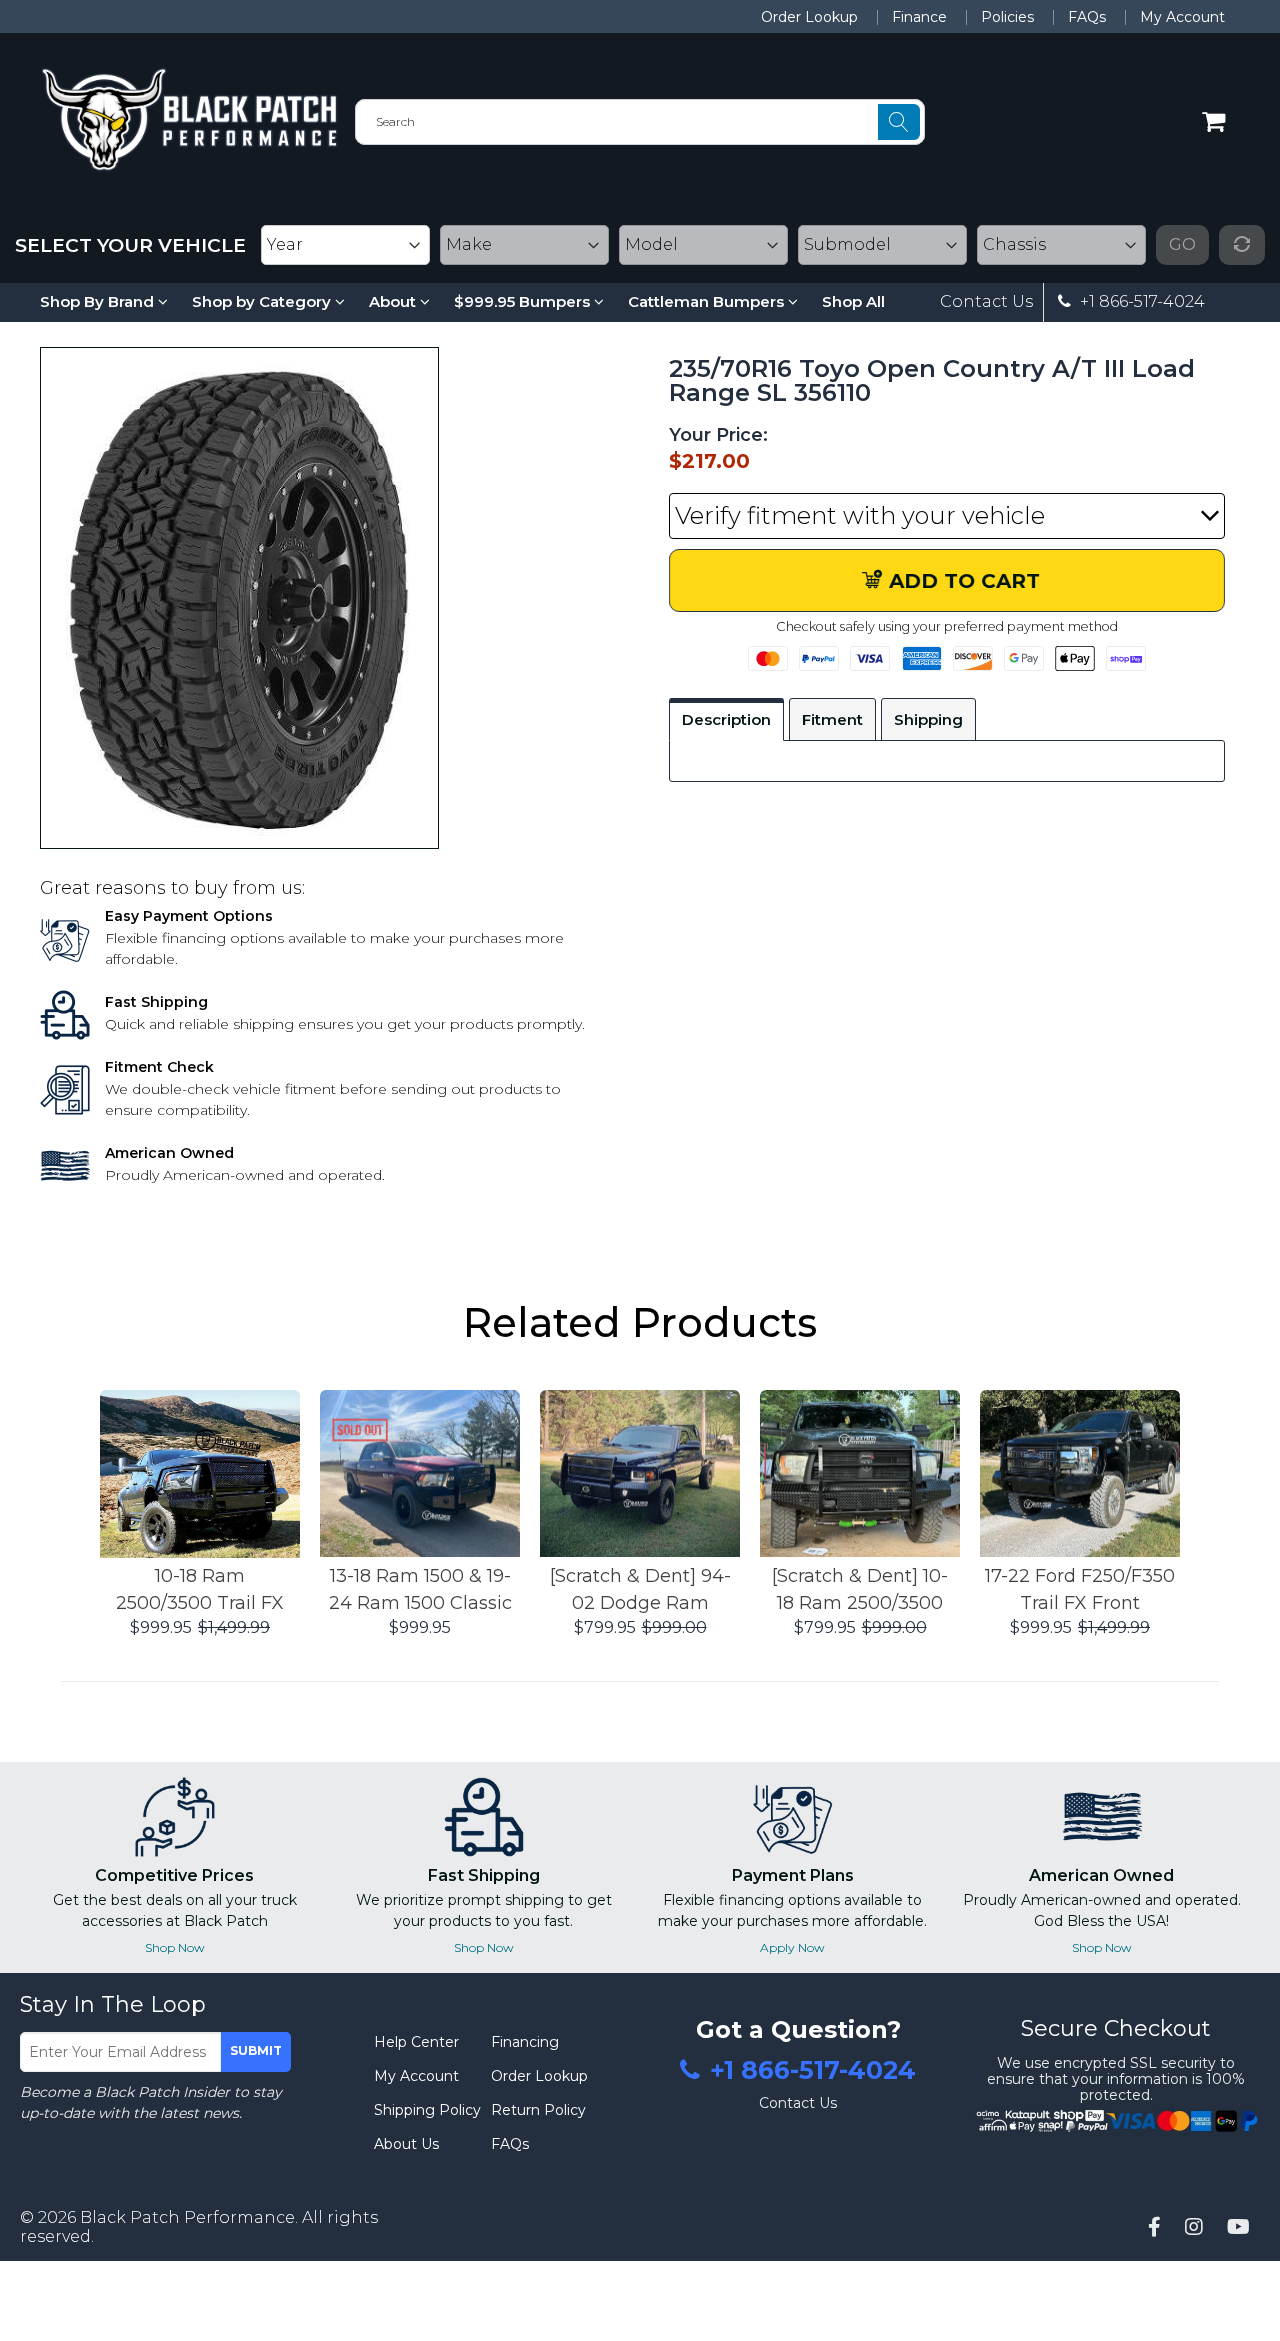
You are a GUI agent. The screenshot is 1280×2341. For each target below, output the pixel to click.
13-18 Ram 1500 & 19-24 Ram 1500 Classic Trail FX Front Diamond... (420, 1591)
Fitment (832, 719)
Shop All (853, 301)
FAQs (1087, 17)
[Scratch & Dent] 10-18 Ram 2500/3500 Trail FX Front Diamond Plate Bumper (860, 1591)
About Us (406, 2144)
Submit (256, 2050)
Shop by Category (263, 301)
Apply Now (792, 1947)
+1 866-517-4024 (1140, 302)
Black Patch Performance (187, 2217)
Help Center (416, 2042)
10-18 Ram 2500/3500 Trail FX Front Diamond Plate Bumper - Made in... (200, 1591)
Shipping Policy (427, 2110)
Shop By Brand (99, 301)
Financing (525, 2042)
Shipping (928, 719)
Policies (1007, 17)
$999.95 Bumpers (524, 301)
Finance (919, 17)
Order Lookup (809, 17)
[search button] (899, 122)
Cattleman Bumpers (708, 301)
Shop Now (175, 1947)
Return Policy (538, 2110)
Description (726, 719)
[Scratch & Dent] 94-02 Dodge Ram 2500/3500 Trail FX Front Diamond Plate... (640, 1591)
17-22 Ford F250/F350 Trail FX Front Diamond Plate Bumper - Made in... (1080, 1591)
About (394, 301)
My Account (1182, 17)
